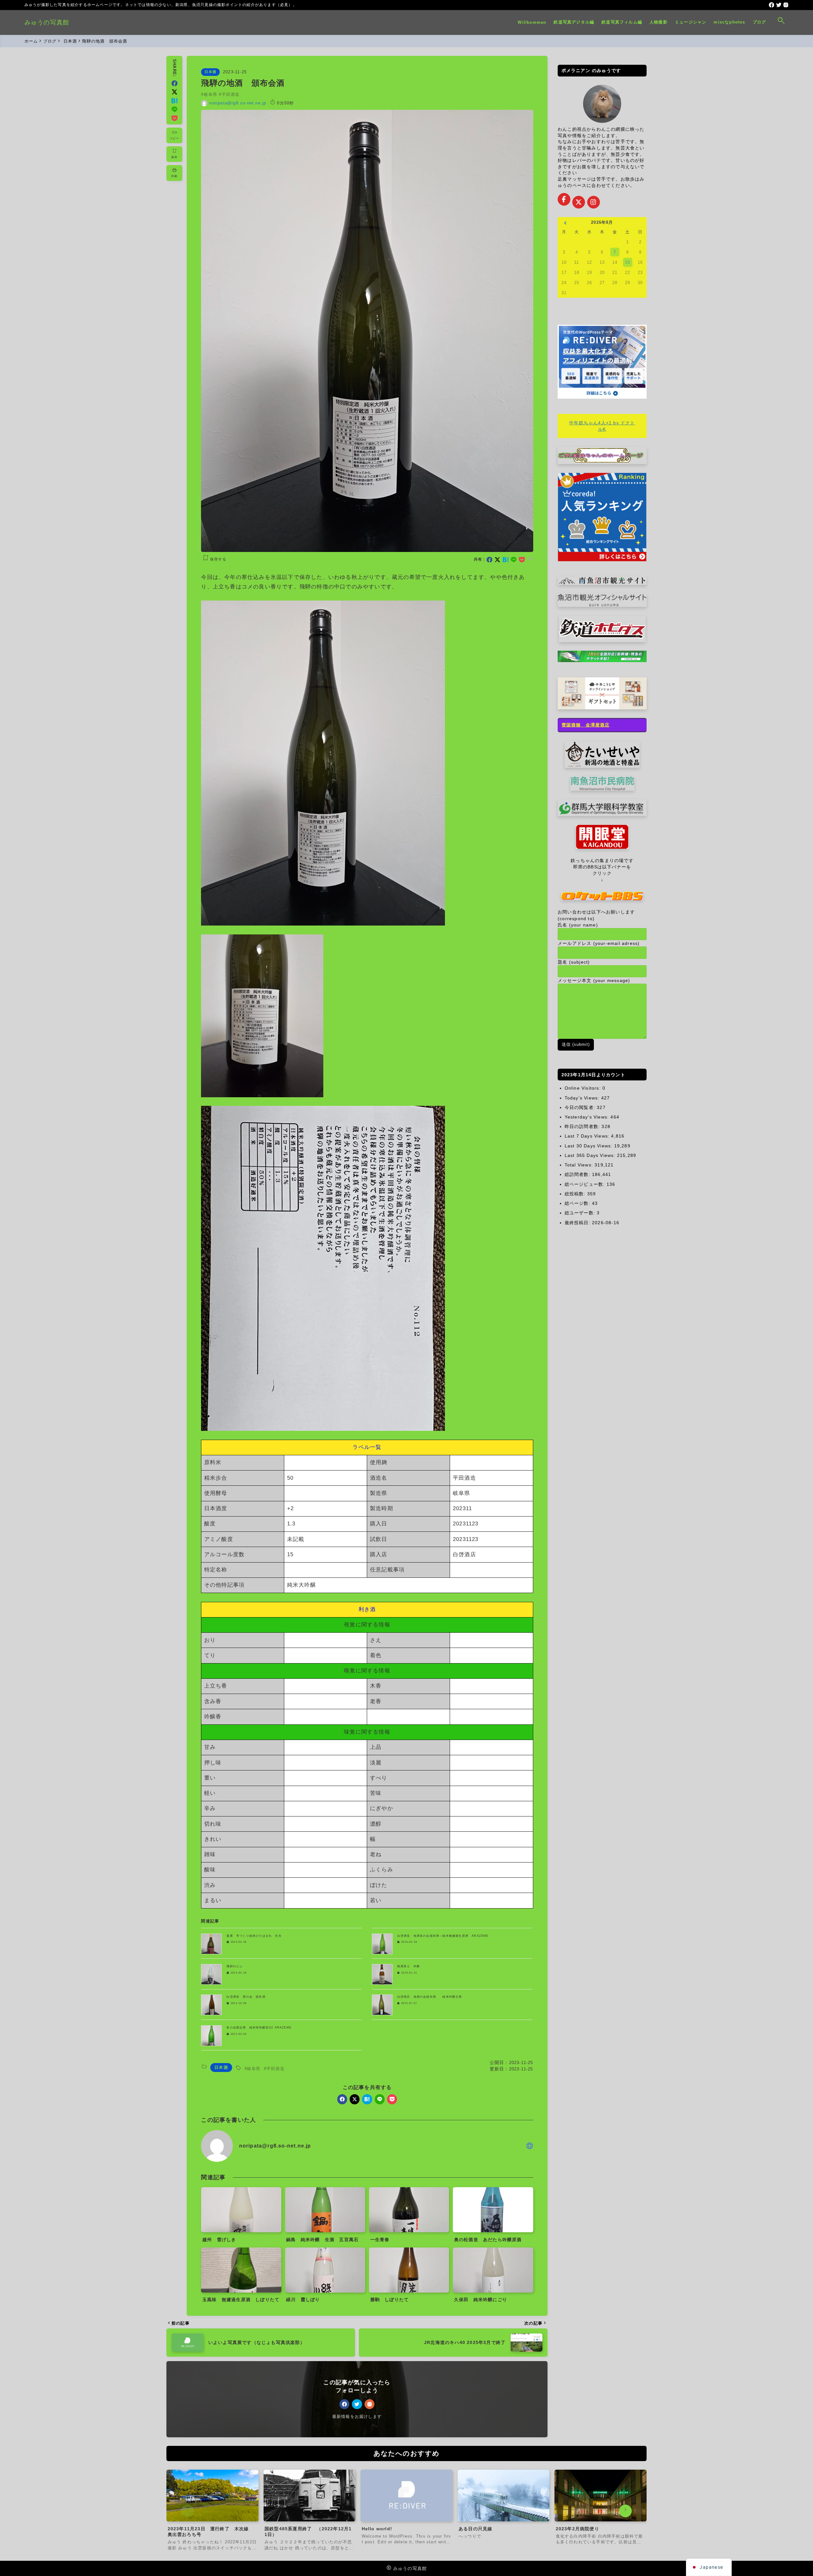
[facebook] (772, 5)
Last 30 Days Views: (589, 1146)
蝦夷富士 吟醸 (409, 1966)
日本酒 (210, 72)
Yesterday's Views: (588, 1117)
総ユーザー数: (581, 1213)
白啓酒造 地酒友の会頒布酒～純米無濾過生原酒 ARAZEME (443, 1936)
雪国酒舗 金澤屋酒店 (586, 725)
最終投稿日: (578, 1223)
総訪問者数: (578, 1174)
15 (628, 262)
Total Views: (580, 1165)
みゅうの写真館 (47, 22)
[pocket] (522, 560)
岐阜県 (211, 94)
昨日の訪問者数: (583, 1126)
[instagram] (786, 5)
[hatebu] (506, 560)
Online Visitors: (584, 1088)
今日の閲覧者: (581, 1107)
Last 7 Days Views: (588, 1136)
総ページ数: (578, 1203)
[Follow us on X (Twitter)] (579, 202)
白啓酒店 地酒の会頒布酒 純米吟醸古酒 (430, 1997)
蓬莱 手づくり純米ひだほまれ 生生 (254, 1936)
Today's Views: (583, 1098)
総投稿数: (576, 1194)
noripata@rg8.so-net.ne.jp (238, 103)
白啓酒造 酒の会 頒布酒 (246, 1997)
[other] (530, 2146)
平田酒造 (231, 94)
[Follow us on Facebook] (564, 199)
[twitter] (779, 5)
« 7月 (565, 223)
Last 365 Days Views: (591, 1155)
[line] (514, 560)
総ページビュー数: (586, 1184)
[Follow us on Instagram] (594, 202)
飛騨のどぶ (235, 1966)
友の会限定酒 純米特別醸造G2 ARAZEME (259, 2028)
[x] (497, 560)
